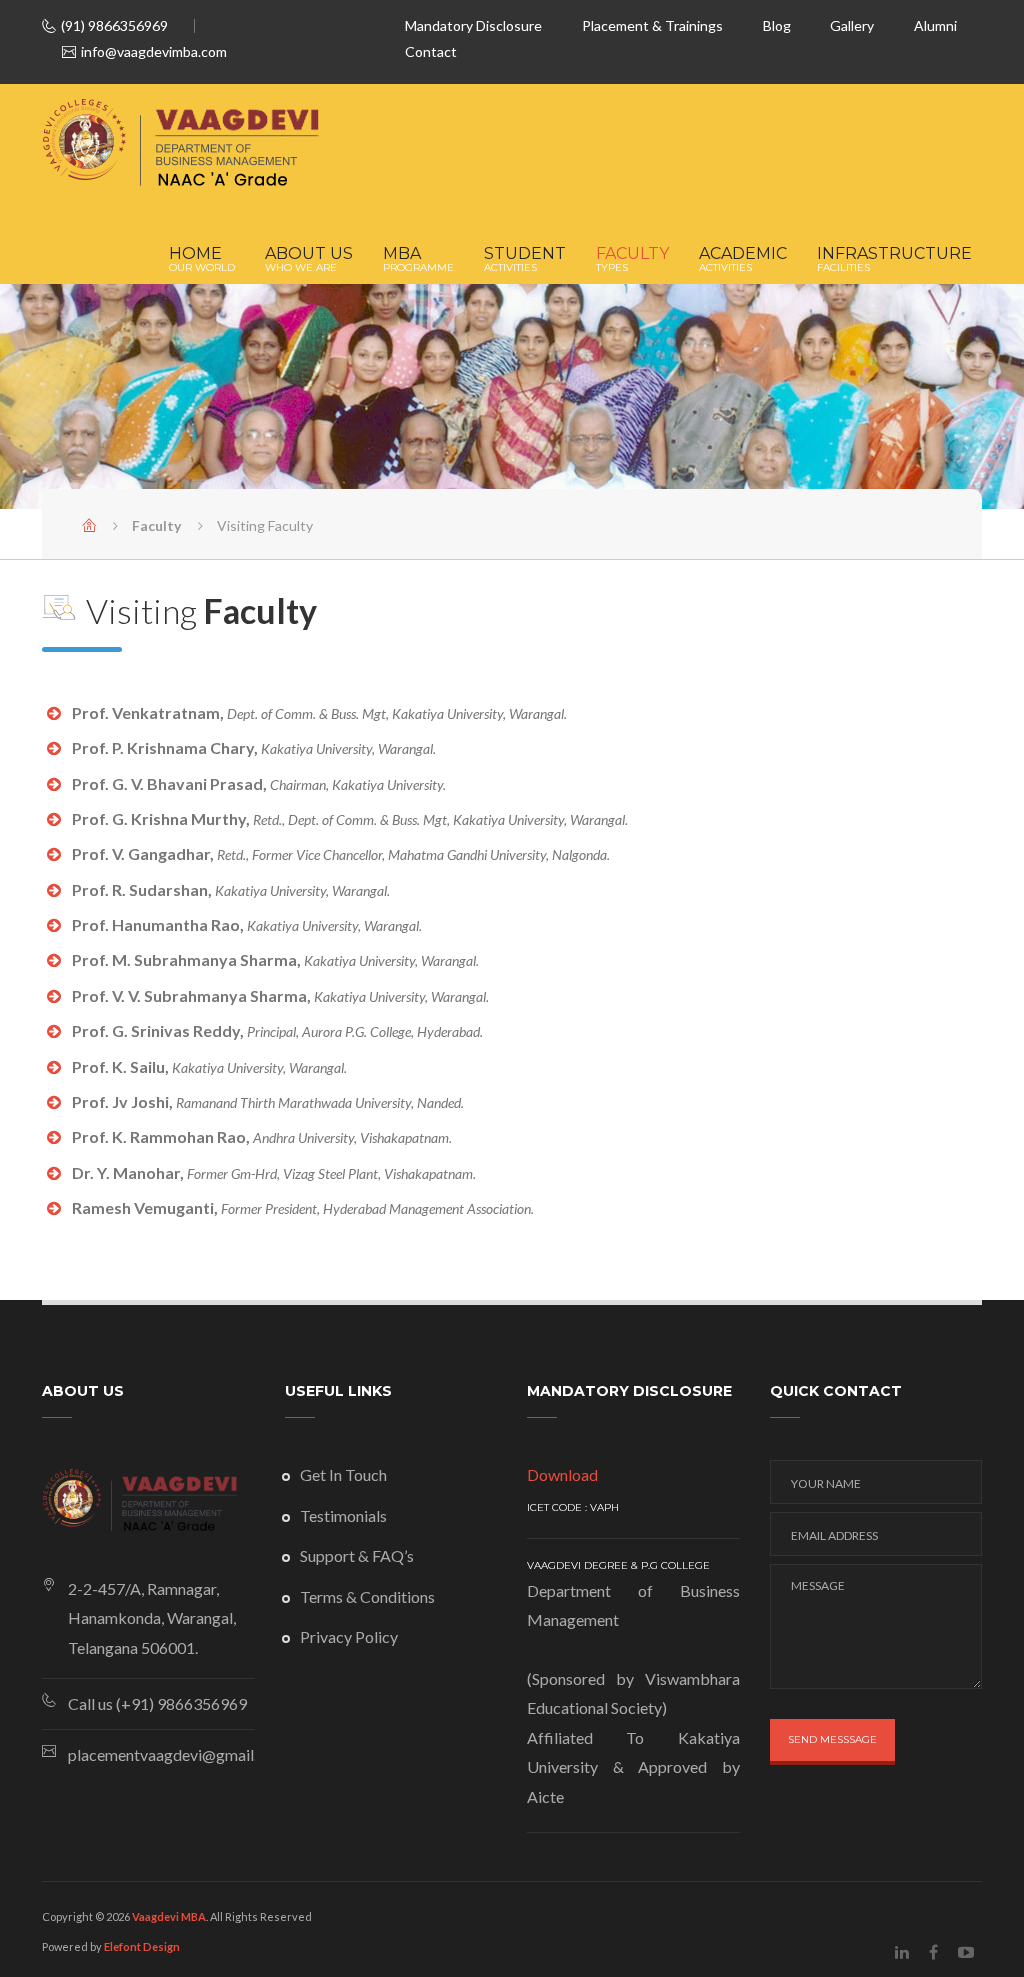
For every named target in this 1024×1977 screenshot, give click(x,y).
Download (562, 1474)
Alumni (935, 25)
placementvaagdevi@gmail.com (161, 1754)
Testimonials (343, 1515)
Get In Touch (343, 1474)
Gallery (852, 25)
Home (202, 260)
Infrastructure (894, 260)
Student (525, 260)
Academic (743, 260)
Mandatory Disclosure (473, 25)
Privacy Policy (349, 1636)
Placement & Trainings (652, 26)
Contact (431, 51)
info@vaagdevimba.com (154, 51)
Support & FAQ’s (357, 1555)
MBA (418, 260)
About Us (309, 260)
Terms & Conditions (367, 1596)
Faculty (632, 260)
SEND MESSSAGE (832, 1739)
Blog (777, 25)
